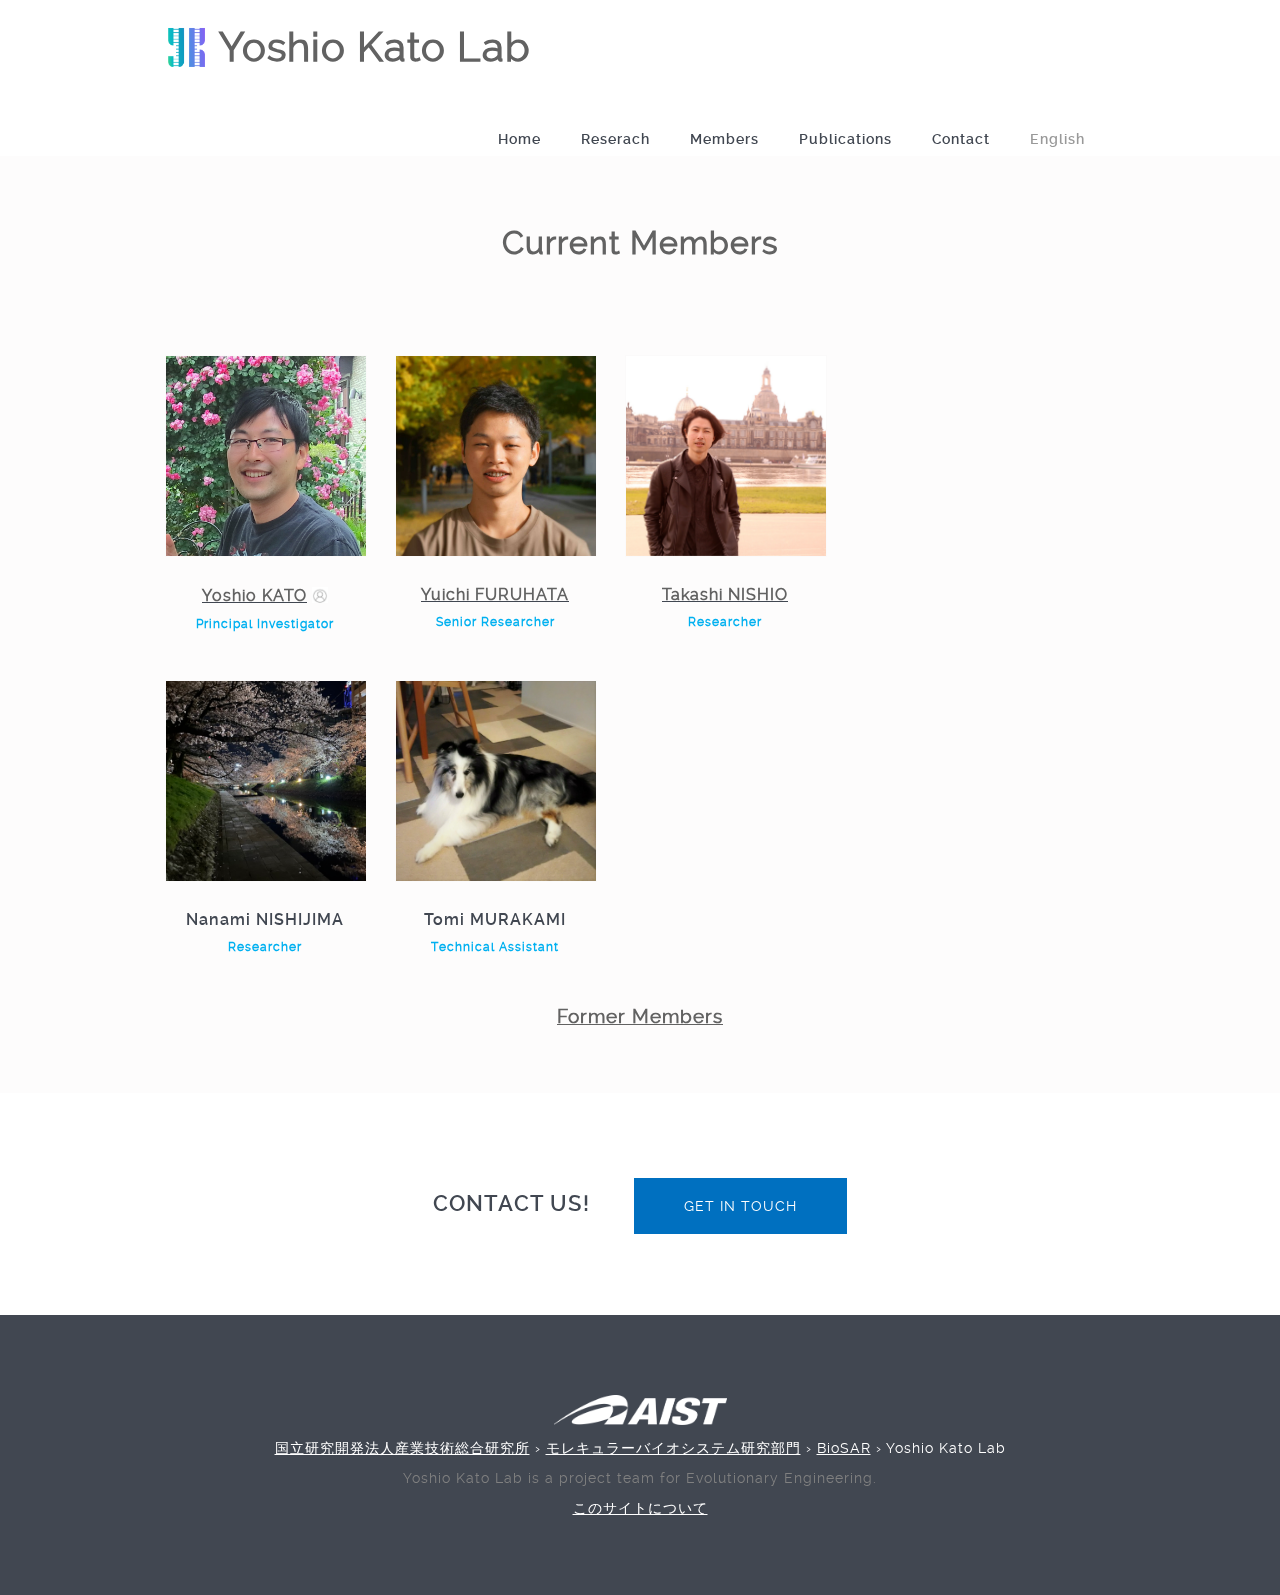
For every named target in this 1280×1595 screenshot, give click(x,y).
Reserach (615, 139)
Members (724, 139)
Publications (845, 139)
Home (519, 139)
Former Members (640, 1017)
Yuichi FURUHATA (495, 594)
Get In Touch (740, 1206)
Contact (961, 139)
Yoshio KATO (254, 595)
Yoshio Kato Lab (369, 47)
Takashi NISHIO (725, 594)
